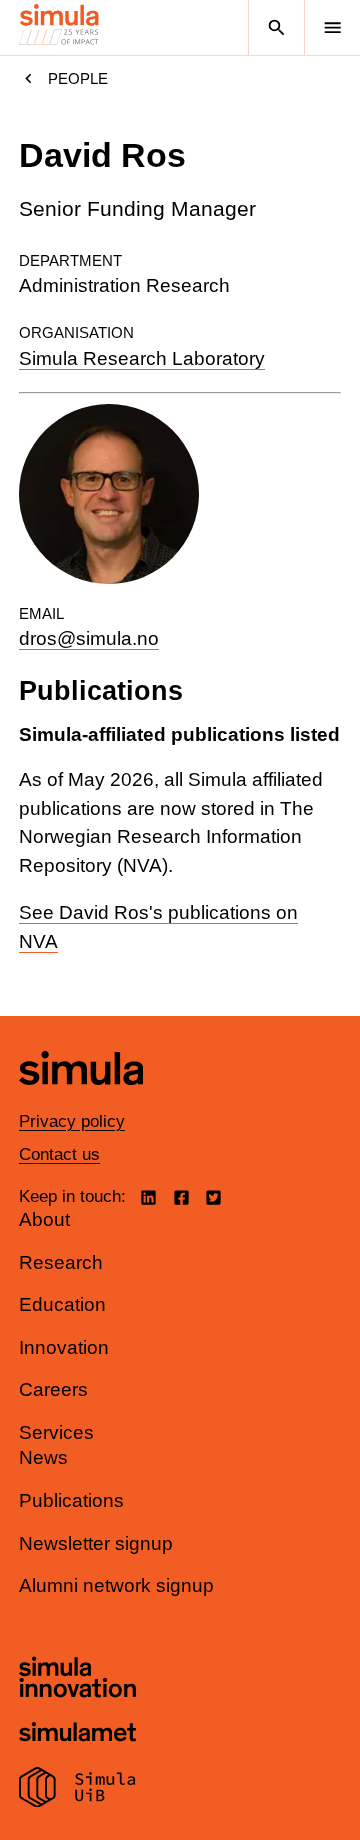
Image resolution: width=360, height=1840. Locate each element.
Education (62, 1304)
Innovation (64, 1347)
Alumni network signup (116, 1585)
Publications (71, 1500)
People (78, 78)
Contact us (59, 1154)
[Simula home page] (81, 1099)
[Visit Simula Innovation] (77, 1680)
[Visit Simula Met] (77, 1734)
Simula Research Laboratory (142, 358)
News (43, 1457)
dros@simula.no (89, 638)
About (44, 1219)
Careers (53, 1389)
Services (56, 1432)
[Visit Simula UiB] (77, 1790)
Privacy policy (72, 1121)
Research (61, 1262)
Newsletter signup (96, 1543)
